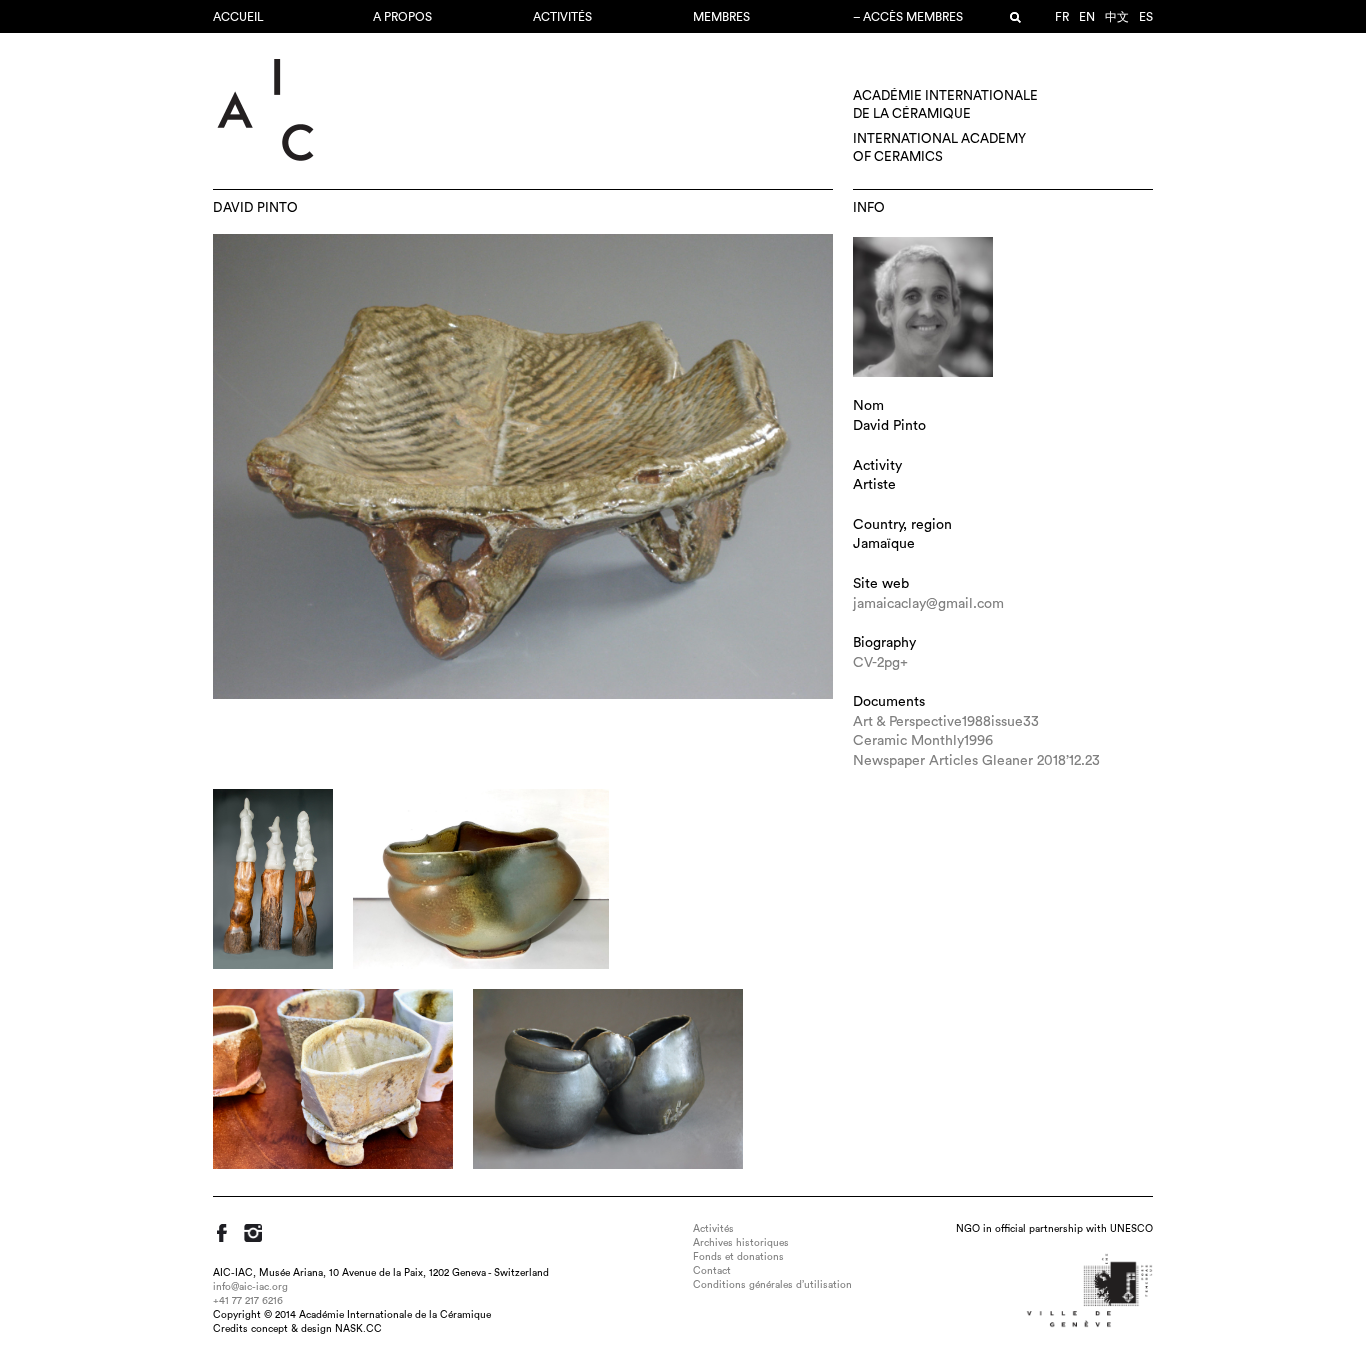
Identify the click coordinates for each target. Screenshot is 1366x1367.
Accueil (238, 17)
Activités (562, 17)
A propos (402, 17)
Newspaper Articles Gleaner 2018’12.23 (976, 761)
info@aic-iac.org (250, 1287)
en (1087, 17)
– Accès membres (908, 17)
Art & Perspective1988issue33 (946, 722)
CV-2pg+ (880, 663)
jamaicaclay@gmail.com (928, 604)
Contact (712, 1271)
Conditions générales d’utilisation (772, 1285)
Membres (721, 17)
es (1146, 17)
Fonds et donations (738, 1257)
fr (1062, 17)
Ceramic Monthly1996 (923, 741)
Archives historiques (741, 1243)
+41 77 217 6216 (248, 1301)
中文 (1117, 17)
